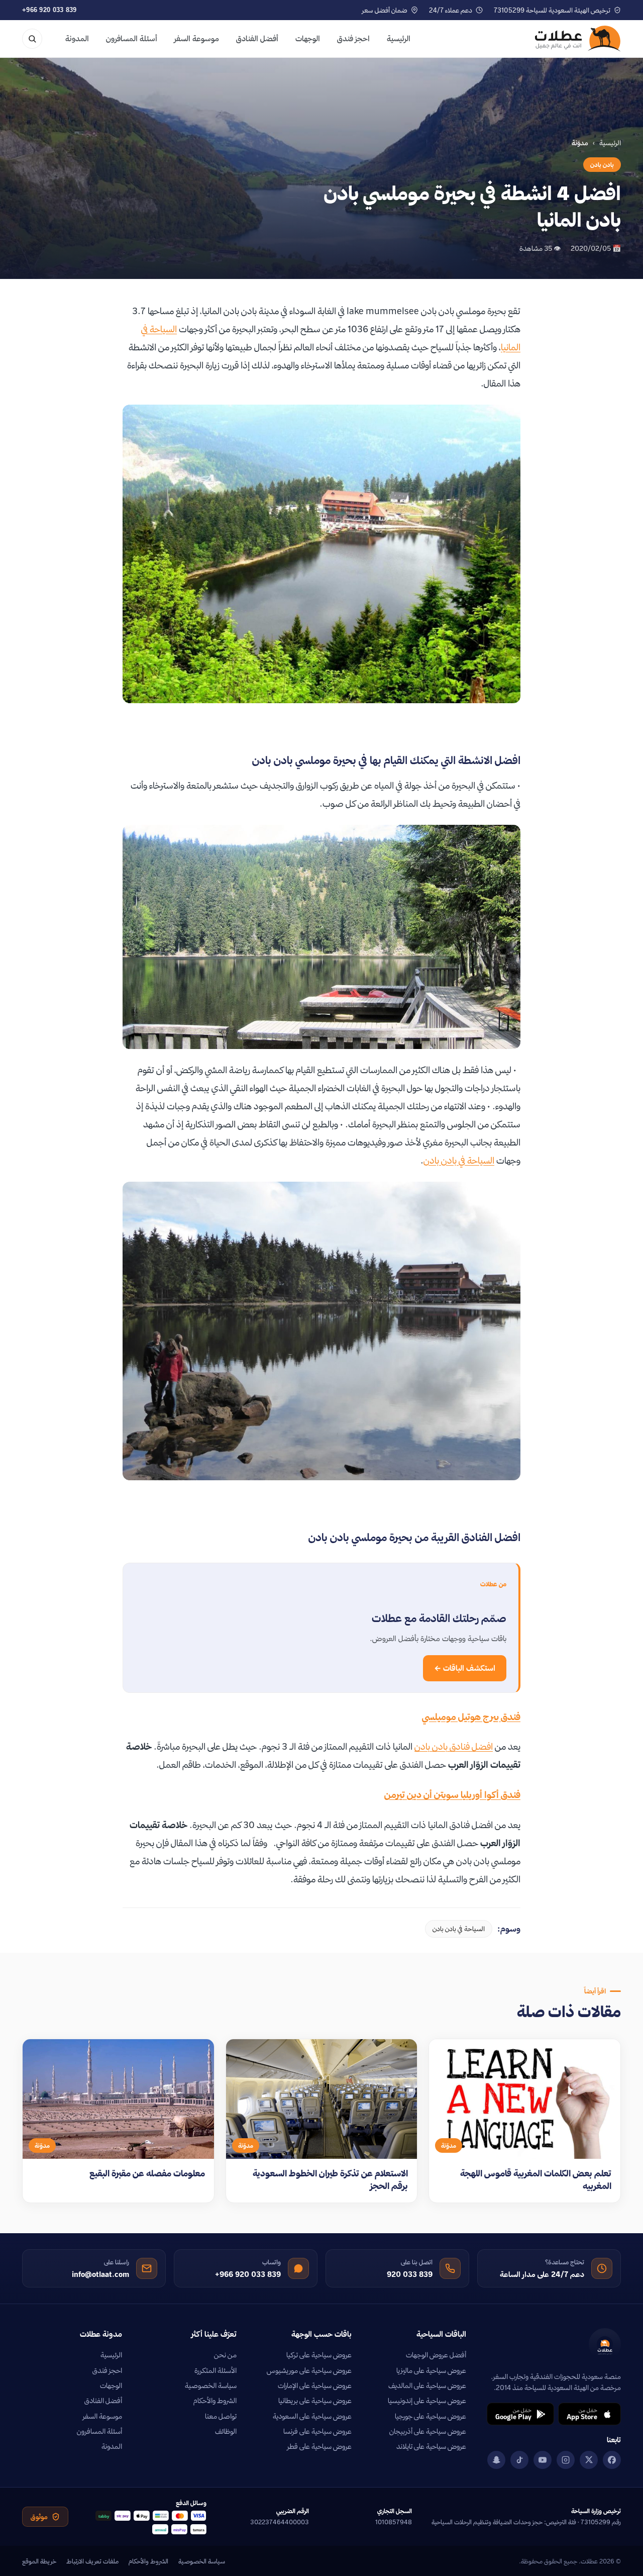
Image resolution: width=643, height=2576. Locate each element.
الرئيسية (399, 38)
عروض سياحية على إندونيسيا (427, 2401)
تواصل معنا (221, 2416)
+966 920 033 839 (49, 10)
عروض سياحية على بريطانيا (315, 2401)
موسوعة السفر (197, 38)
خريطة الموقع (39, 2561)
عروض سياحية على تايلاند (431, 2446)
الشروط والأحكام (215, 2401)
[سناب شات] (496, 2460)
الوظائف (226, 2431)
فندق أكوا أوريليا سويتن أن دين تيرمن (452, 1795)
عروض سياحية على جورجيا (431, 2416)
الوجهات (308, 38)
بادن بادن (602, 165)
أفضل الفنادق (257, 38)
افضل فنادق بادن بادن (454, 1746)
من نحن (225, 2355)
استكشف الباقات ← (465, 1668)
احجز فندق (353, 38)
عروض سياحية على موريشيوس (309, 2370)
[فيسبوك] (612, 2460)
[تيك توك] (519, 2460)
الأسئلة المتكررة (216, 2370)
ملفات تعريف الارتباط (92, 2561)
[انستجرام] (566, 2460)
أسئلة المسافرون (132, 38)
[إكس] (589, 2460)
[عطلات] (578, 39)
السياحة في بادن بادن (459, 1160)
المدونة (77, 38)
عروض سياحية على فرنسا (317, 2431)
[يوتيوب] (543, 2460)
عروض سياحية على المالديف (427, 2386)
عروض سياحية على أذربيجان (428, 2431)
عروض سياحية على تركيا (319, 2355)
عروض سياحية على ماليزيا (431, 2370)
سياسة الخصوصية (211, 2386)
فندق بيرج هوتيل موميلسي (471, 1717)
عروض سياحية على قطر (319, 2446)
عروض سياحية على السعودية (312, 2416)
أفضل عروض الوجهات (436, 2355)
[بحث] (32, 39)
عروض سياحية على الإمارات (315, 2386)
